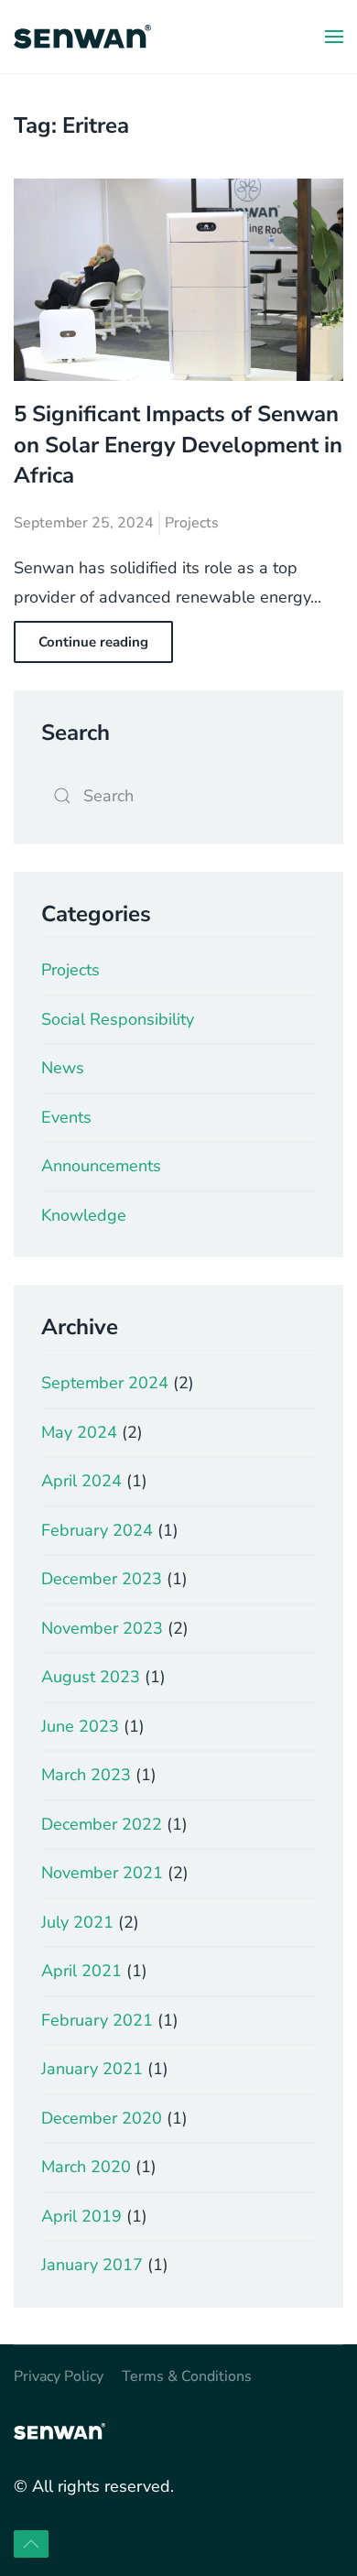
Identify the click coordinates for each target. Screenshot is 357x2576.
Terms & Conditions (187, 2376)
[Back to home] (82, 37)
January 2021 (92, 2069)
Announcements (101, 1166)
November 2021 (102, 1873)
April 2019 (81, 2216)
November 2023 (102, 1628)
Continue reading (93, 642)
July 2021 (77, 1922)
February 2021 (97, 2020)
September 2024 (105, 1383)
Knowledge (84, 1215)
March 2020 (86, 2167)
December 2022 (102, 1824)
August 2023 (91, 1677)
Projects (192, 523)
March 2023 (86, 1775)
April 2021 (81, 1971)
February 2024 (97, 1530)
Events (66, 1117)
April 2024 (81, 1481)
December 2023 (102, 1579)
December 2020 (102, 2118)
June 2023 (80, 1726)
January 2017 (92, 2265)
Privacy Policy (59, 2376)
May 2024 (79, 1432)
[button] (334, 37)
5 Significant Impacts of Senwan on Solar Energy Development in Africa (178, 445)
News (63, 1068)
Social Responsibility (118, 1019)
